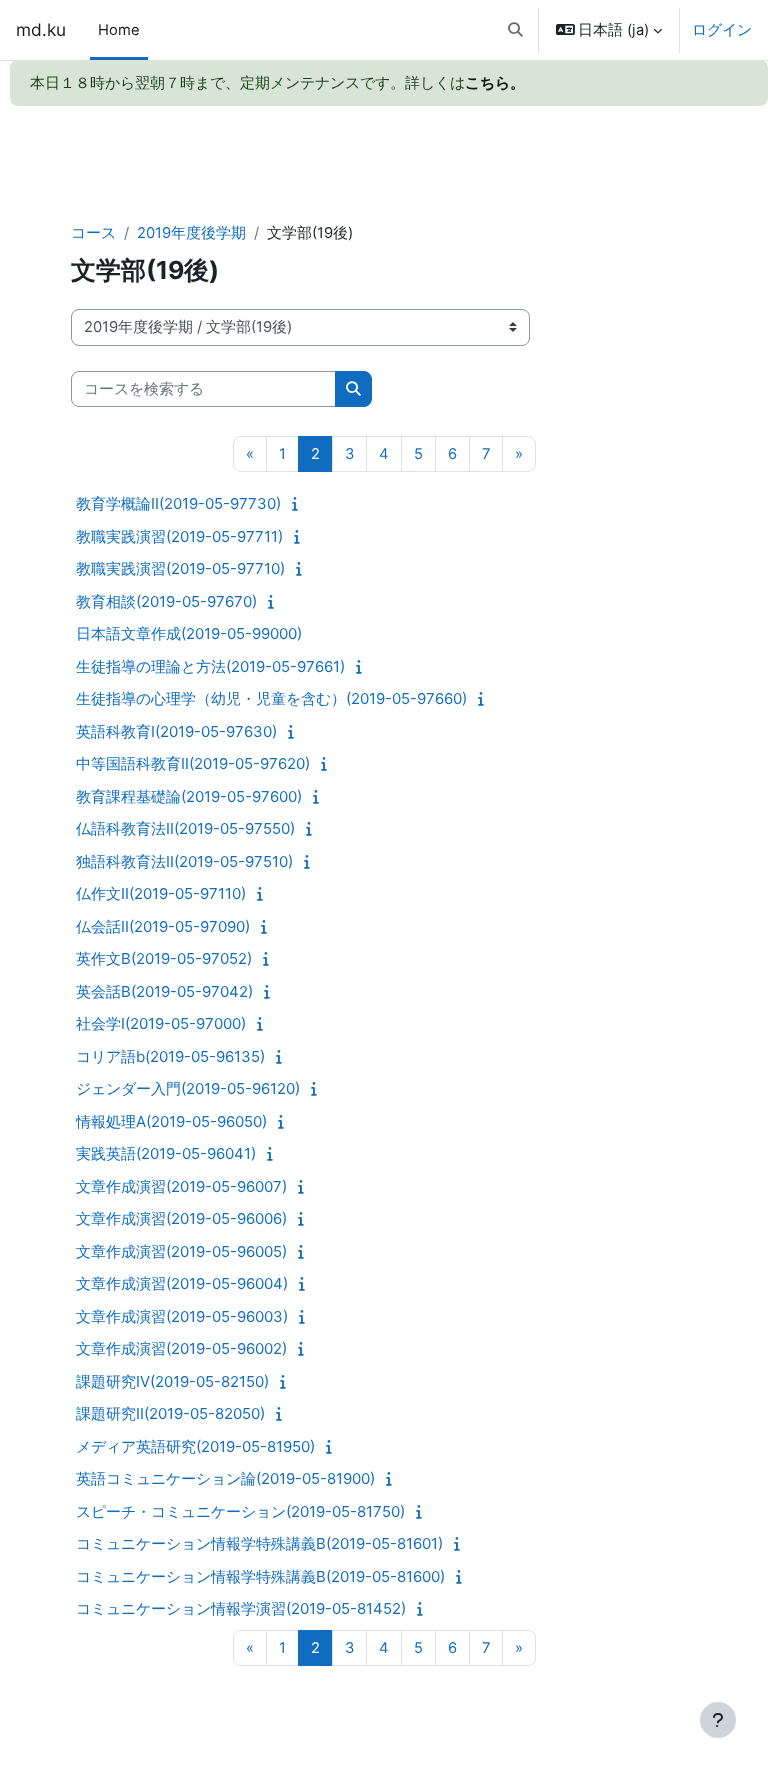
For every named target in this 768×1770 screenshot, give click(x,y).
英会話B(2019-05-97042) (164, 991)
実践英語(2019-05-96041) (166, 1153)
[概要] (299, 504)
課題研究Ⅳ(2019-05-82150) (172, 1381)
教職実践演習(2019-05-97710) (180, 568)
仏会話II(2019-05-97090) (163, 926)
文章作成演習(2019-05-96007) (181, 1186)
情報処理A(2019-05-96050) (171, 1121)
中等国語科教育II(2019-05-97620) (193, 763)
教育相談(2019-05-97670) (166, 601)
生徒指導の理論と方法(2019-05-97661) (210, 666)
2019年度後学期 (191, 233)
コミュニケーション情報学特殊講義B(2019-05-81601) (259, 1543)
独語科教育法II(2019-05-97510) (184, 861)
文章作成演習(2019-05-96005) (181, 1251)
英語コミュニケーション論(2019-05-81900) (225, 1478)
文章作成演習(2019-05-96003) (182, 1316)
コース (93, 233)
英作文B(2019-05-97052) (164, 958)
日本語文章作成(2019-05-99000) (189, 633)
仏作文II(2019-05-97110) (161, 893)
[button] (515, 30)
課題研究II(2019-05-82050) (170, 1413)
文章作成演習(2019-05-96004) (182, 1283)
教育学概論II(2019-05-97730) (178, 503)
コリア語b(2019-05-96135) (170, 1056)
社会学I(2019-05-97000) (161, 1023)
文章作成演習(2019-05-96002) (181, 1348)
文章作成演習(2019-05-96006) (181, 1218)
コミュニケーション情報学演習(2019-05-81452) (241, 1608)
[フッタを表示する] (718, 1720)
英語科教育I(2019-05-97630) (176, 731)
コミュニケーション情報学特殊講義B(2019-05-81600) (260, 1576)
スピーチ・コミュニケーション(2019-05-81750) (240, 1511)
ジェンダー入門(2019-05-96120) (188, 1088)
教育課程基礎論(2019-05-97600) (189, 796)
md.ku (41, 29)
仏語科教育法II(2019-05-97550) (185, 828)
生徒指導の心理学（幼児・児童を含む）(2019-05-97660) (271, 698)
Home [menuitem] (119, 30)
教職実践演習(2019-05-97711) (179, 536)
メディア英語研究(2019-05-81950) (195, 1446)
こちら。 (495, 83)
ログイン (722, 30)
